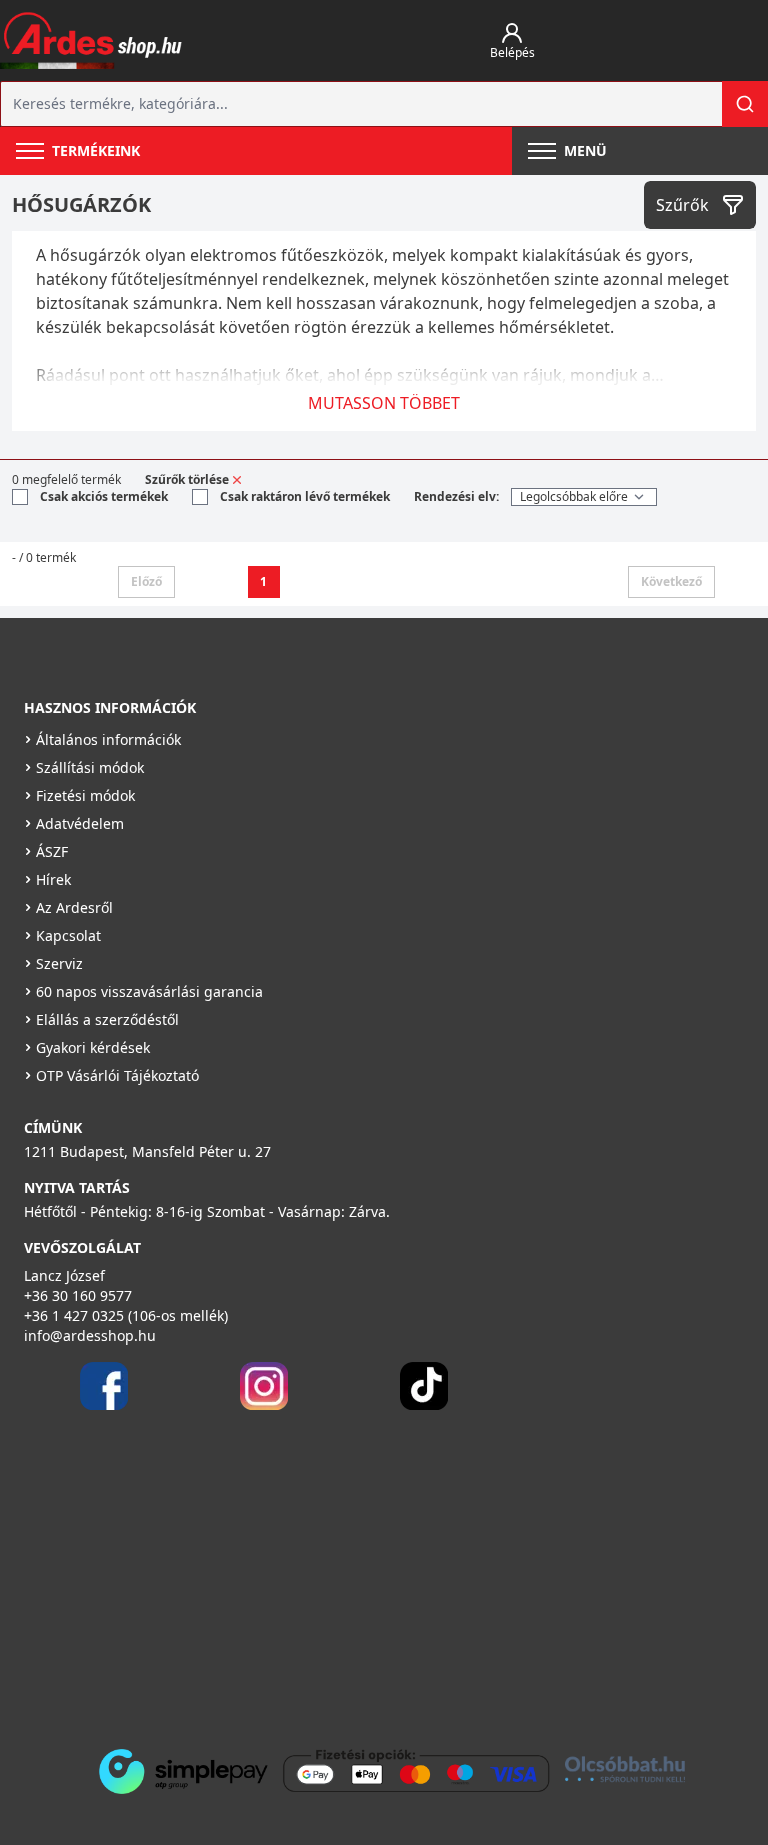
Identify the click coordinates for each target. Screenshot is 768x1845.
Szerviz (59, 963)
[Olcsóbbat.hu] (625, 1769)
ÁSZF (52, 851)
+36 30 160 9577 (78, 1295)
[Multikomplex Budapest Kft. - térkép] (354, 1570)
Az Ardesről (74, 907)
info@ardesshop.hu (90, 1335)
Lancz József (64, 1275)
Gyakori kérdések (93, 1047)
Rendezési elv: (456, 496)
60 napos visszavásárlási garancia (149, 991)
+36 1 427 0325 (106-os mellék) (126, 1315)
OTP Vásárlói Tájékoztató (117, 1075)
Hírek (53, 879)
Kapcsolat (68, 935)
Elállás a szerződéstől (107, 1019)
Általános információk (108, 739)
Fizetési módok (85, 795)
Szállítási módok (90, 767)
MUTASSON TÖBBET (384, 403)
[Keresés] (745, 104)
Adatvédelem (80, 823)
